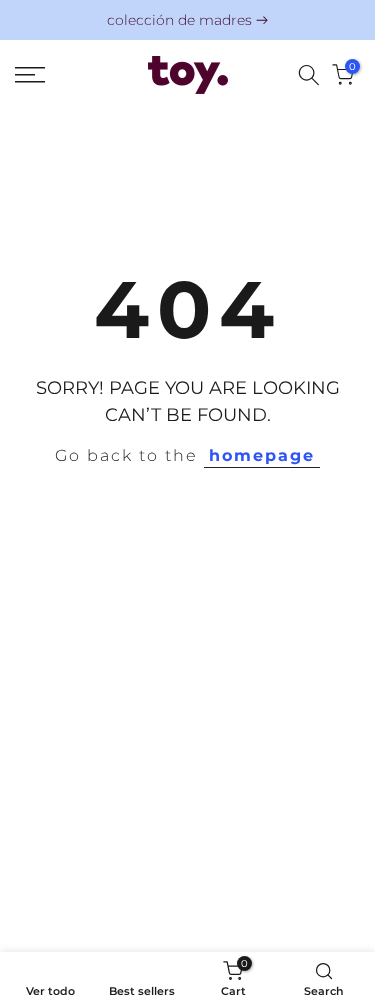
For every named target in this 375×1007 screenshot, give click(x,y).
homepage (262, 455)
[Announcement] (187, 20)
